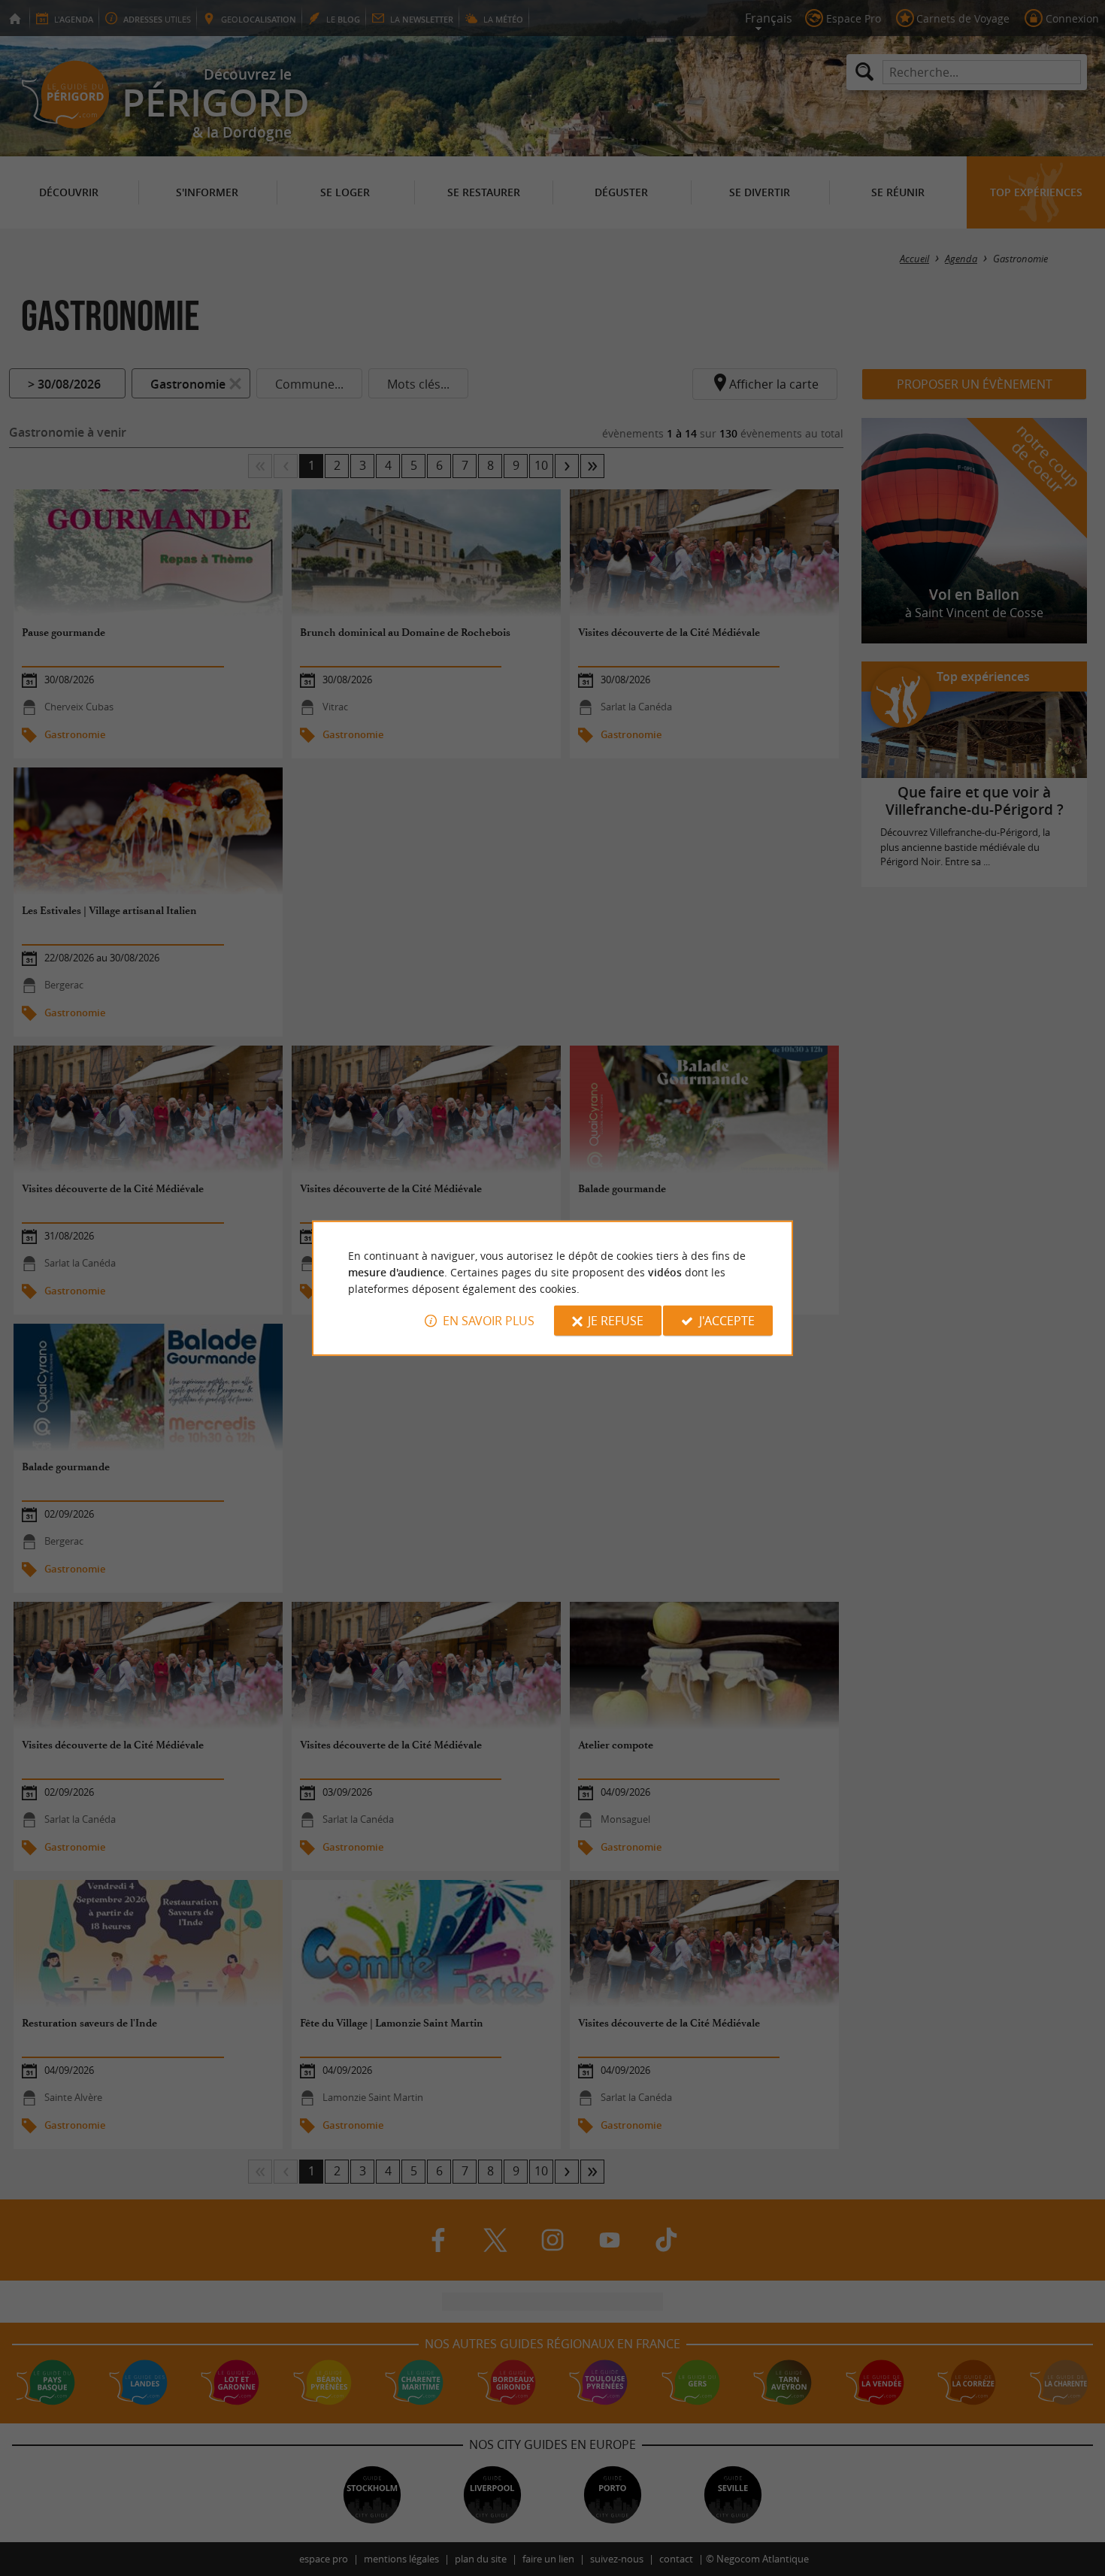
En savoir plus (489, 1321)
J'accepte (727, 1321)
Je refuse (616, 1321)
